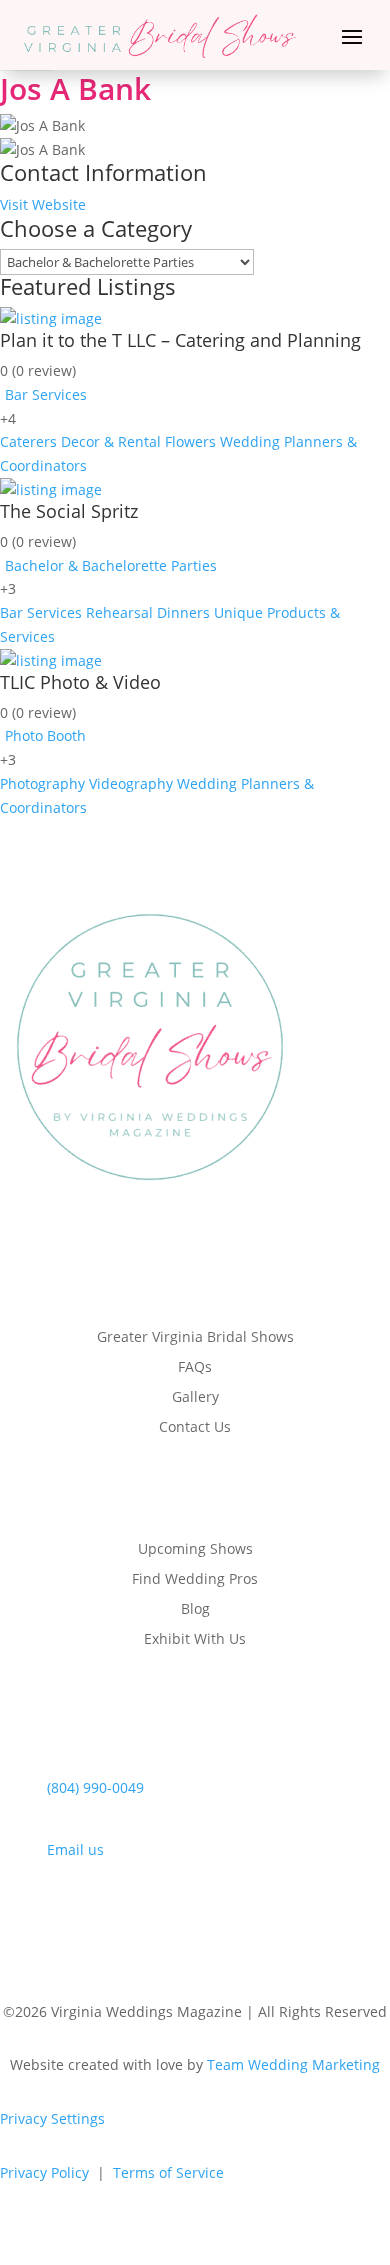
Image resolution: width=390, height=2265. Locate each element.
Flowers (190, 441)
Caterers (28, 441)
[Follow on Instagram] (175, 1916)
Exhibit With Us (195, 1640)
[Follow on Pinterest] (215, 1916)
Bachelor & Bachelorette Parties (111, 565)
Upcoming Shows (195, 1550)
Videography (131, 783)
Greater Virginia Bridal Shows (195, 1338)
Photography (42, 783)
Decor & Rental (111, 441)
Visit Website (43, 204)
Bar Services (46, 394)
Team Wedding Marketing (293, 2064)
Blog (195, 1610)
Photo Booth (45, 735)
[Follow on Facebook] (135, 1916)
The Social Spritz (69, 511)
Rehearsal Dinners (148, 612)
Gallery (195, 1398)
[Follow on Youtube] (255, 1916)
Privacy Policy (44, 2172)
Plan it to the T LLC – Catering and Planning (180, 340)
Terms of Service (168, 2172)
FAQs (195, 1368)
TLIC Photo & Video (80, 682)
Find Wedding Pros (195, 1580)
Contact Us (195, 1428)
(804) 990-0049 (95, 1787)
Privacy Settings (52, 2118)
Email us (75, 1849)
